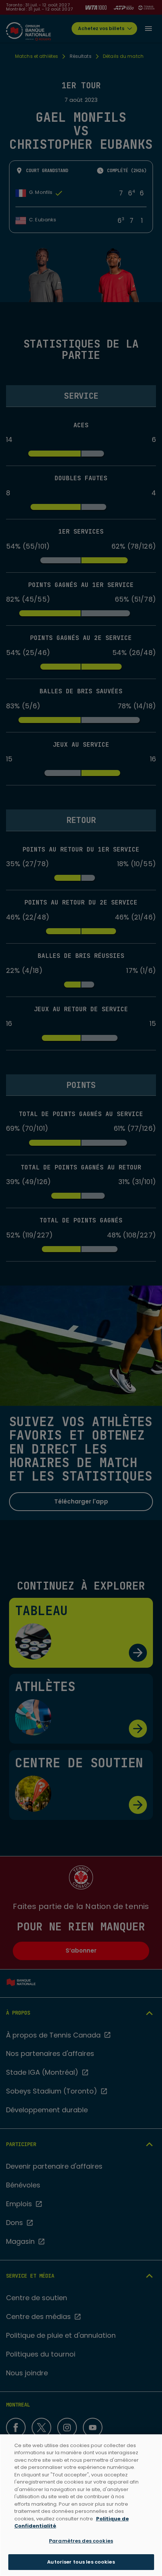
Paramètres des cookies (81, 2541)
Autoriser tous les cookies (81, 2562)
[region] (81, 2505)
